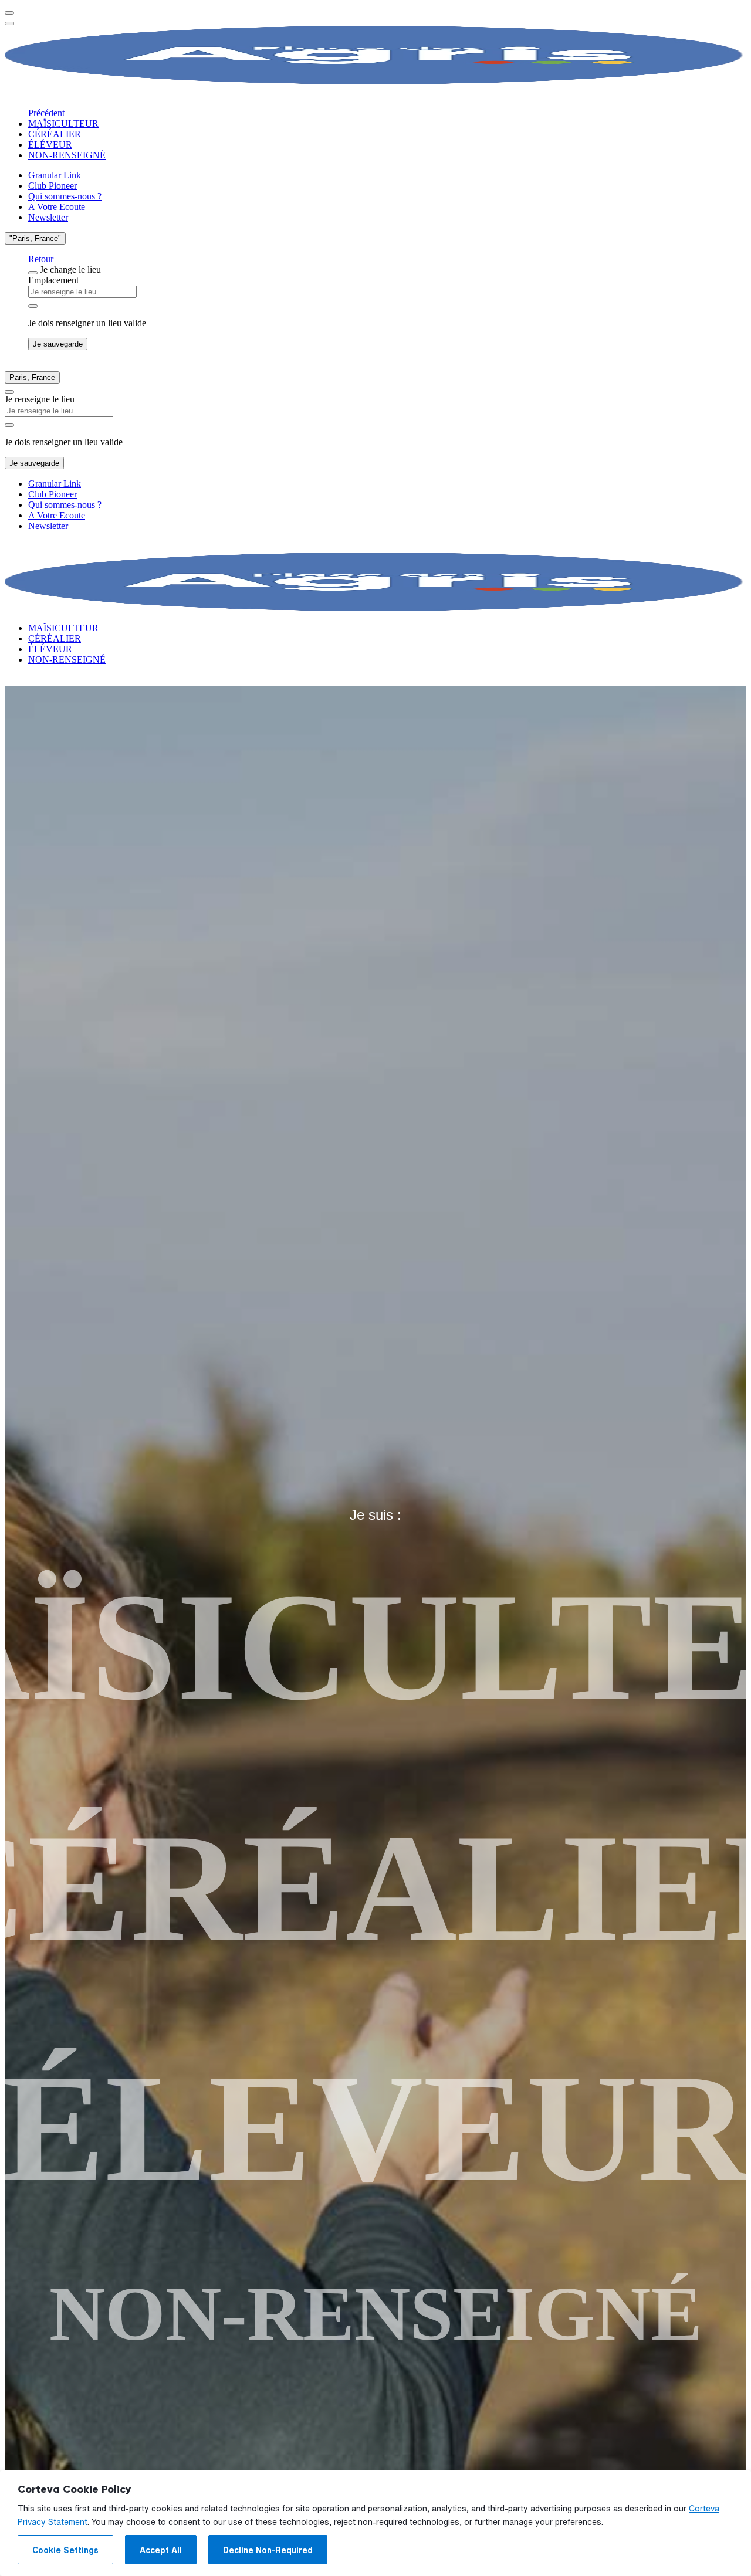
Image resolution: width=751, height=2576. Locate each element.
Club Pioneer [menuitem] (53, 186)
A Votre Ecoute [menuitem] (57, 207)
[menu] (9, 13)
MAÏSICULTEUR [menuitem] (63, 123)
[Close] (33, 273)
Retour (41, 259)
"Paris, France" (35, 238)
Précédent (46, 113)
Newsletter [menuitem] (48, 217)
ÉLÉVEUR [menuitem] (50, 145)
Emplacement (53, 280)
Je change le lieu (70, 270)
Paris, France (32, 377)
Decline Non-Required (268, 2550)
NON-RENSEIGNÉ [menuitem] (67, 155)
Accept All (161, 2550)
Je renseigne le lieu (40, 399)
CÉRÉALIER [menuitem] (55, 134)
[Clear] (33, 306)
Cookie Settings (65, 2550)
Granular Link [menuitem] (55, 175)
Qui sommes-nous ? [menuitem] (65, 196)
